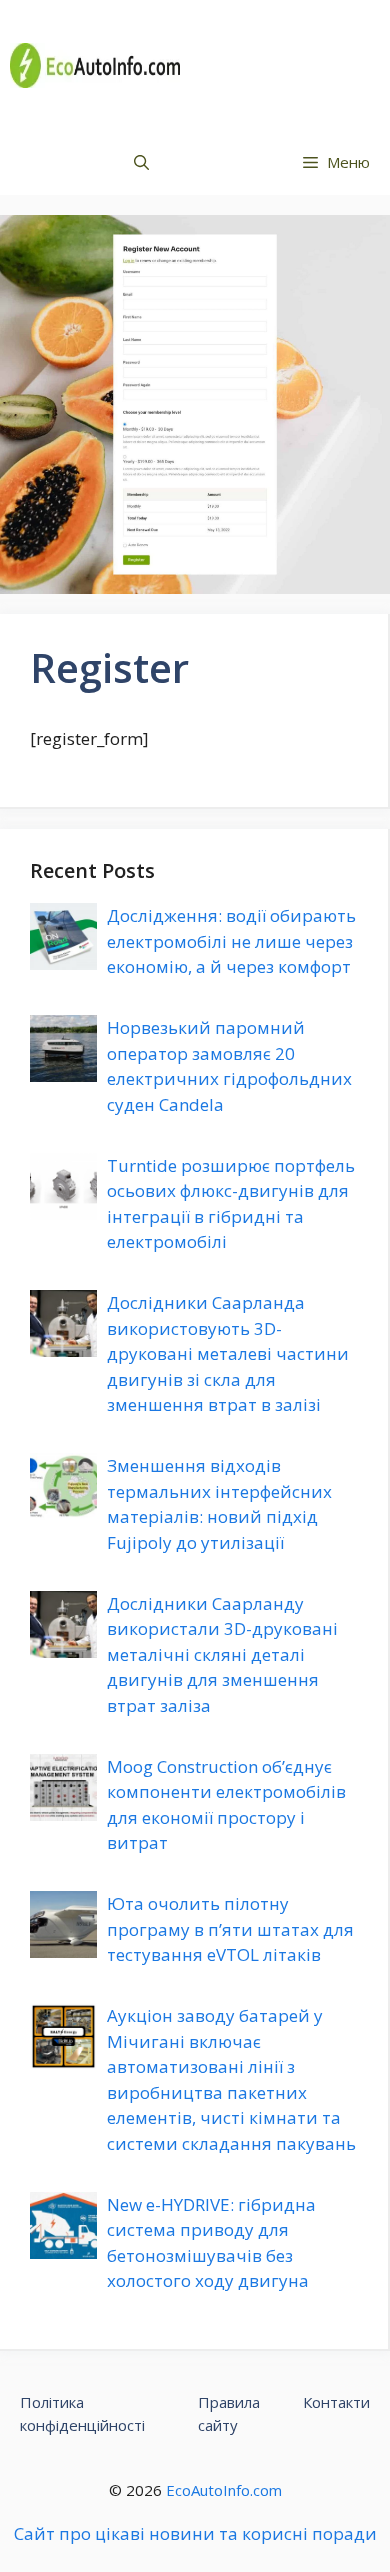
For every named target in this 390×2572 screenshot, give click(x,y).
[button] (141, 162)
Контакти (336, 2402)
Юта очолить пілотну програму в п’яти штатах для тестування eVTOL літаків (230, 1929)
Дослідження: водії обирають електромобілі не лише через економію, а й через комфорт (231, 941)
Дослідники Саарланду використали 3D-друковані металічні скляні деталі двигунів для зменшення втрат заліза (222, 1654)
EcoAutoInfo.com (224, 2490)
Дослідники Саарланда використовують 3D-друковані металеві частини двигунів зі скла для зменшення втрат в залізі (228, 1353)
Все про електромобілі (286, 64)
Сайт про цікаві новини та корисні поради (195, 2533)
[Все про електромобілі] (95, 65)
